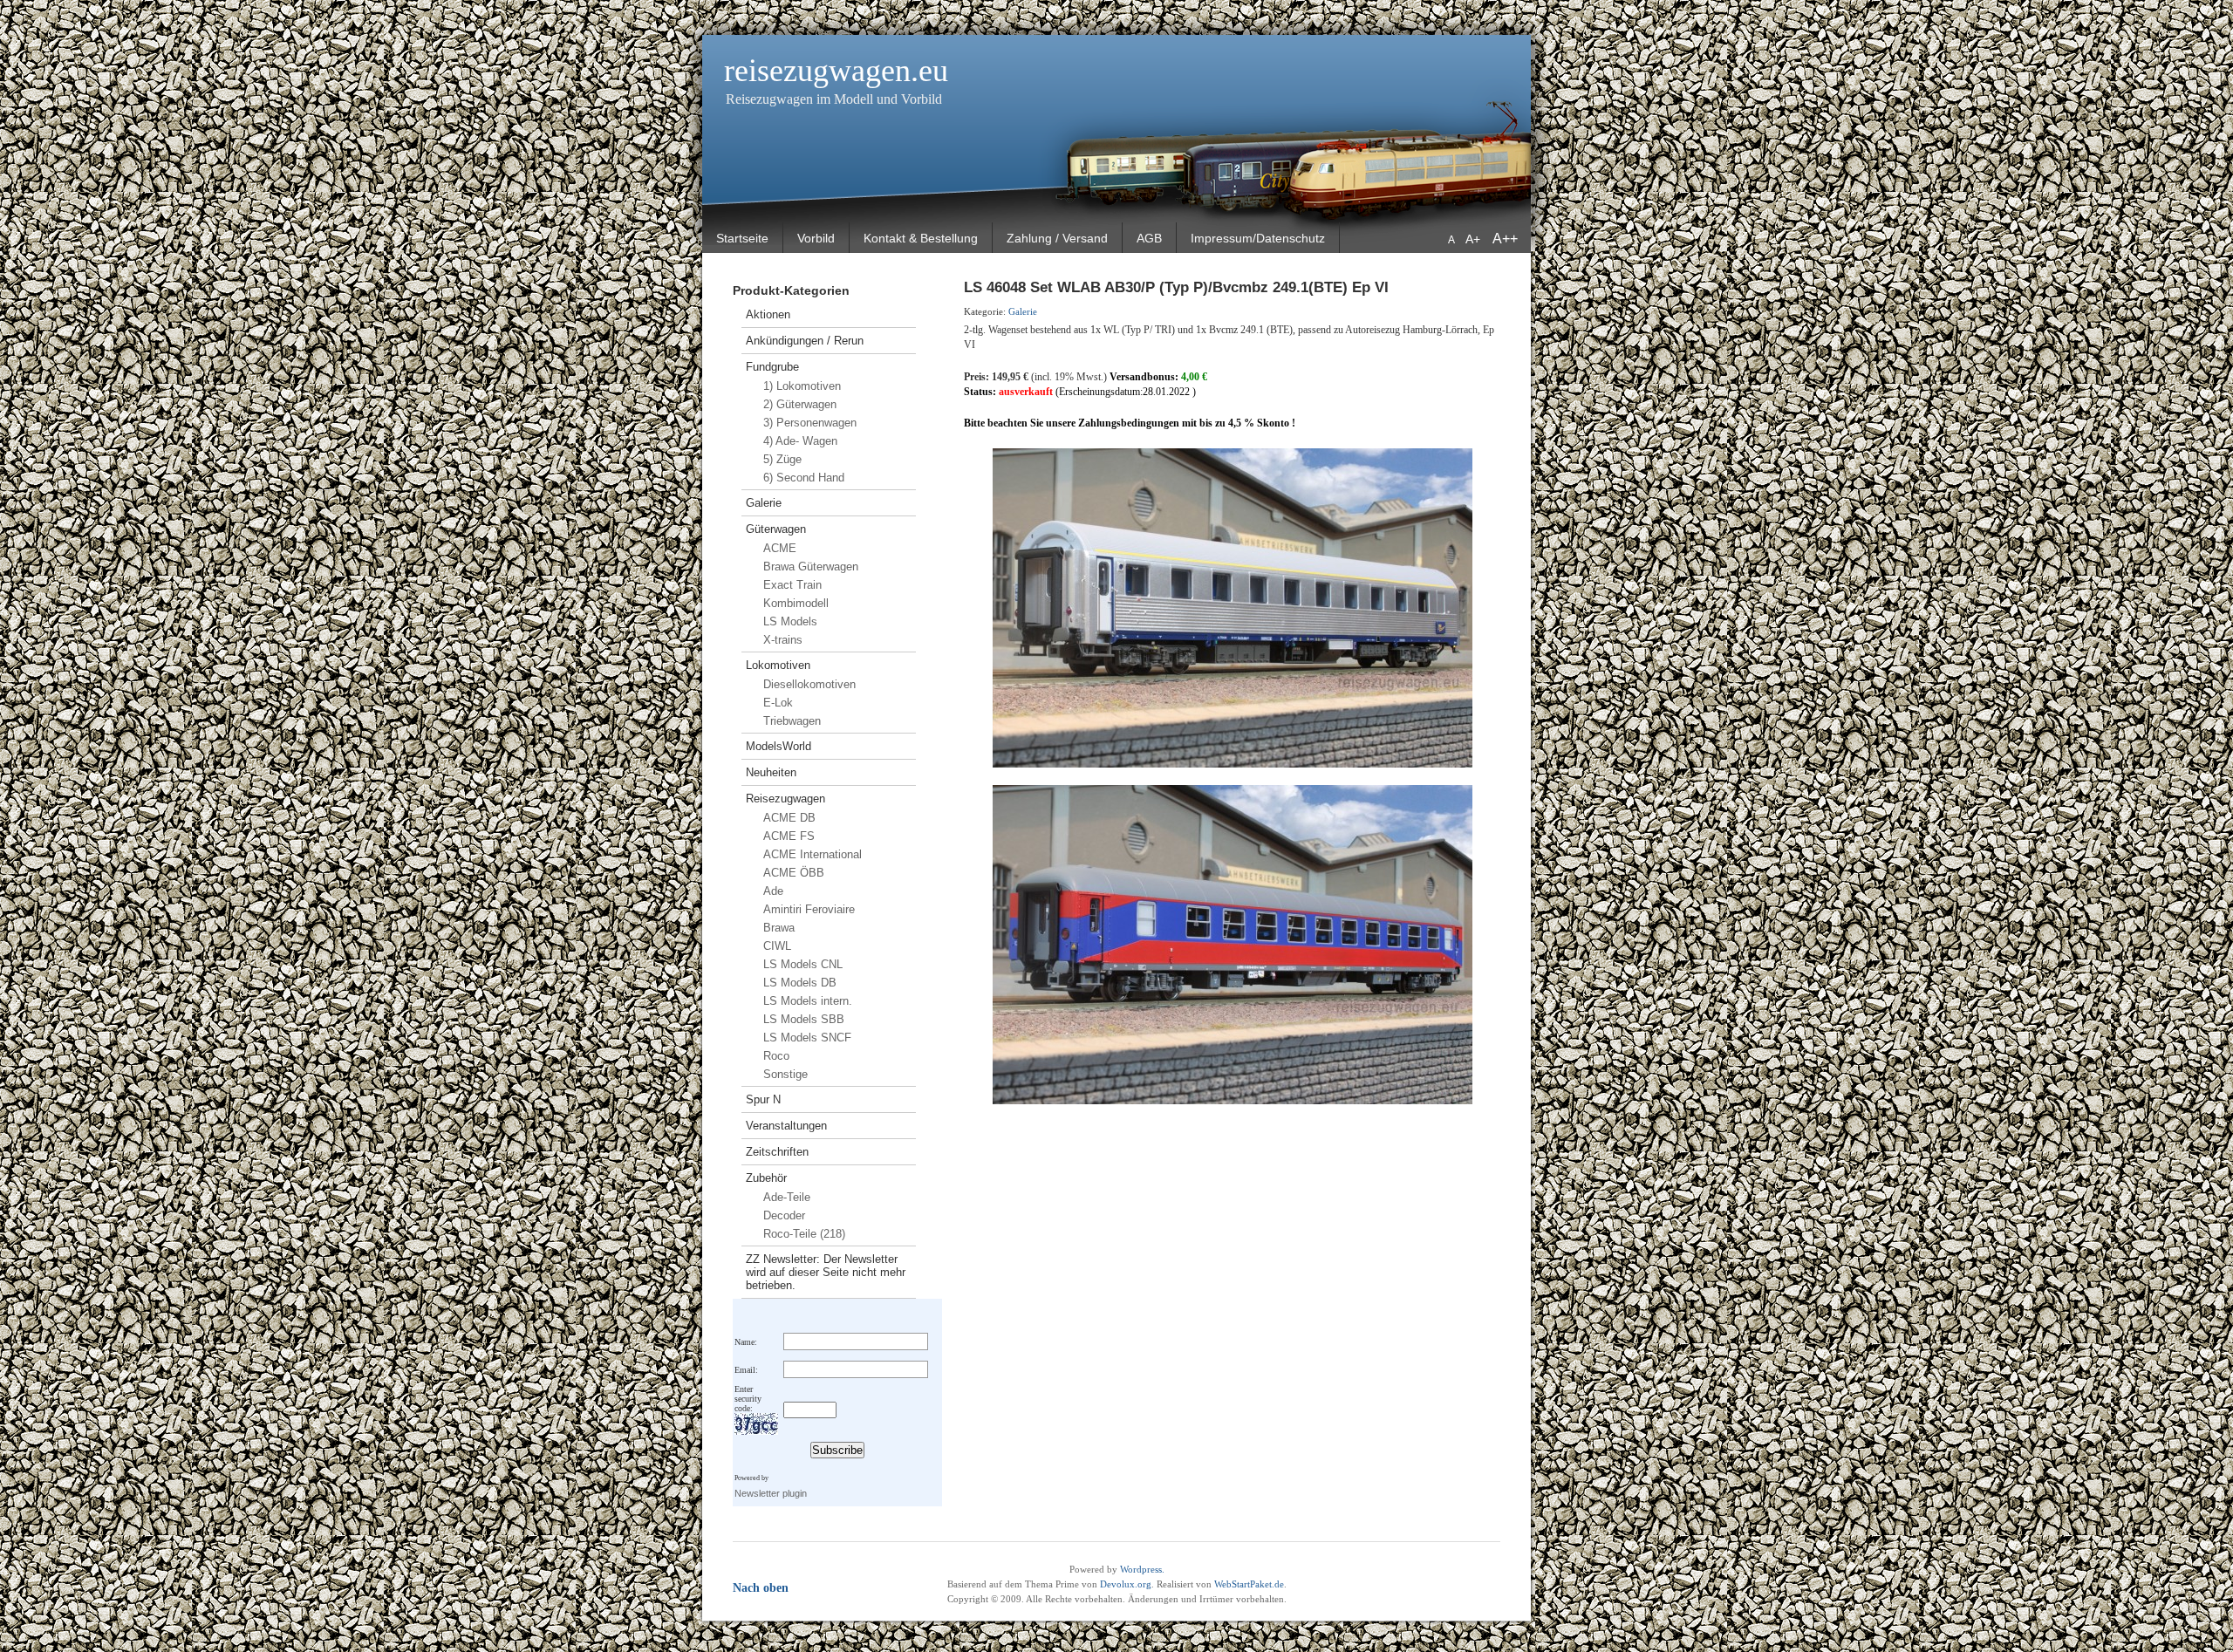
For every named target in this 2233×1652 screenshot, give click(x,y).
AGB (1149, 238)
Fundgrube (772, 367)
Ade (773, 891)
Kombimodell (796, 603)
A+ (1475, 239)
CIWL (777, 946)
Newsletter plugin (771, 1493)
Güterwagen (776, 529)
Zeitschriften (777, 1152)
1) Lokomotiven (802, 386)
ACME (780, 548)
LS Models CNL (803, 964)
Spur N (763, 1099)
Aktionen (768, 314)
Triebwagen (792, 721)
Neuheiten (771, 772)
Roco (776, 1056)
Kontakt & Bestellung (921, 238)
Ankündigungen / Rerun (805, 341)
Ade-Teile (787, 1197)
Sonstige (785, 1074)
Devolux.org (1126, 1584)
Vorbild (816, 238)
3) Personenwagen (810, 423)
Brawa (779, 928)
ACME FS (789, 836)
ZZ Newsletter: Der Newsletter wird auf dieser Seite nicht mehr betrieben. (826, 1272)
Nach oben (761, 1588)
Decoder (784, 1215)
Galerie (764, 503)
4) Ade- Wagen (800, 441)
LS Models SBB (804, 1019)
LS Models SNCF (807, 1038)
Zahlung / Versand (1057, 238)
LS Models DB (800, 983)
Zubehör (766, 1178)
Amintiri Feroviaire (809, 909)
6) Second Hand (804, 478)
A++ (1505, 239)
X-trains (783, 640)
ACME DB (789, 818)
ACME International (813, 854)
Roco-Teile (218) (804, 1234)
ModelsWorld (778, 746)
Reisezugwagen (785, 799)
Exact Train (792, 585)
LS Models (790, 621)
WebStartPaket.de (1249, 1584)
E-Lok (778, 703)
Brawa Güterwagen (811, 567)
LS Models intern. (808, 1001)
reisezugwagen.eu (836, 71)
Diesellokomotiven (809, 684)
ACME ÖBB (794, 873)
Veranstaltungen (786, 1126)
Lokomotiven (778, 665)
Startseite (742, 238)
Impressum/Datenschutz (1258, 238)
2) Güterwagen (800, 404)
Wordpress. (1142, 1569)
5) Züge (782, 459)
